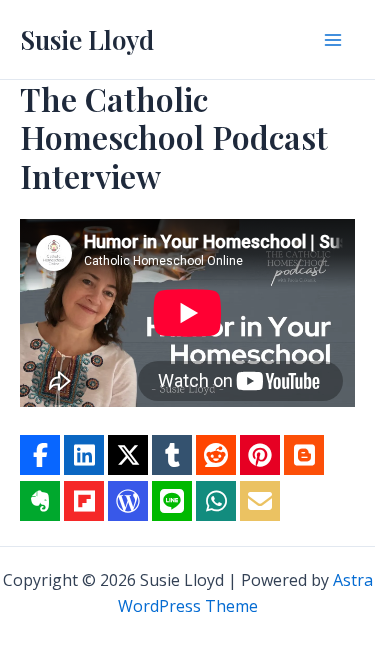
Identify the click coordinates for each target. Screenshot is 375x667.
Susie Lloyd (87, 39)
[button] (40, 455)
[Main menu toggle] (333, 40)
